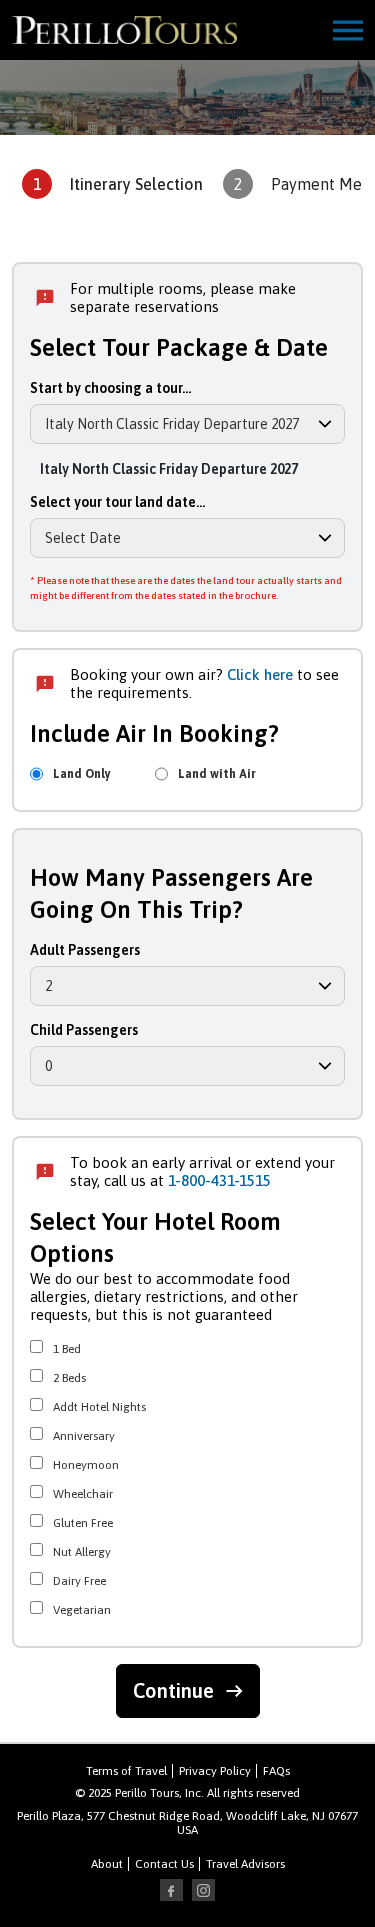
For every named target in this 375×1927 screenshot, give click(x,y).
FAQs (276, 1771)
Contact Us (164, 1864)
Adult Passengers (85, 950)
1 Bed (67, 1347)
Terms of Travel (126, 1771)
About (107, 1864)
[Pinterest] (204, 1891)
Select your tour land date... (117, 502)
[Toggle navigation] (348, 30)
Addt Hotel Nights (99, 1405)
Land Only (82, 774)
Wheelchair (83, 1492)
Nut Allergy (82, 1550)
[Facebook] (172, 1891)
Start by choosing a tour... (110, 388)
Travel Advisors (245, 1864)
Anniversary (84, 1434)
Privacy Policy (215, 1771)
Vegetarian (82, 1608)
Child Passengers (84, 1030)
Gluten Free (83, 1521)
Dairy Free (79, 1579)
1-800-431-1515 (219, 1180)
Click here (260, 674)
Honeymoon (86, 1463)
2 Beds (69, 1376)
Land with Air (217, 774)
